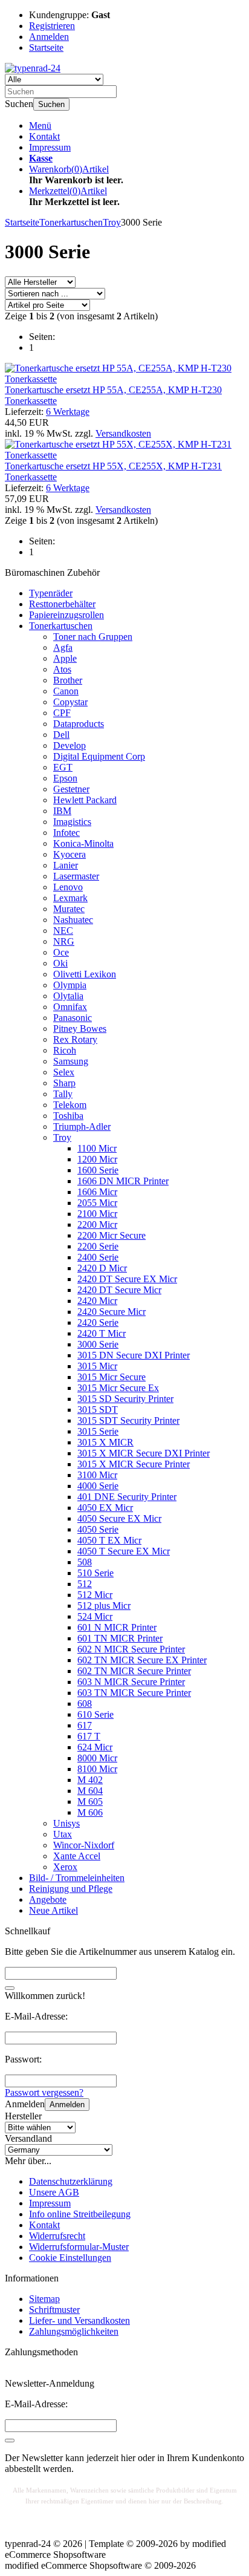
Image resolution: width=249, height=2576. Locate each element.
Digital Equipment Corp (99, 756)
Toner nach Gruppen (93, 637)
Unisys (66, 1823)
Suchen (51, 104)
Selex (64, 1072)
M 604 (90, 1791)
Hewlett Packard (85, 800)
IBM (62, 811)
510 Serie (95, 1573)
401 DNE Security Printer (127, 1497)
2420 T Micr (102, 1333)
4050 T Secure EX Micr (124, 1551)
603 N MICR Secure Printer (131, 1682)
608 (85, 1704)
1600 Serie (98, 1170)
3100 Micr (97, 1475)
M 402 (90, 1780)
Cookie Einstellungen (70, 2258)
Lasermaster (76, 876)
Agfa (63, 647)
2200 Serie (98, 1246)
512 (85, 1584)
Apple (65, 658)
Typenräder (51, 593)
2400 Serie (98, 1257)
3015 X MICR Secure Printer (134, 1464)
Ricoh (65, 1050)
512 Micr (95, 1595)
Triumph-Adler (82, 1127)
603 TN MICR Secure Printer (134, 1693)
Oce (61, 952)
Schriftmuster (54, 2310)
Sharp (64, 1083)
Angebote (48, 1899)
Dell (61, 735)
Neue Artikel (53, 1910)
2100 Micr (97, 1214)
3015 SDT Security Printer (128, 1420)
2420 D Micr (102, 1268)
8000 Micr (97, 1758)
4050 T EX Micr (109, 1540)
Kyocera (70, 854)
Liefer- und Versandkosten (79, 2320)
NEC (63, 931)
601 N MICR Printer (117, 1627)
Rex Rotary (75, 1039)
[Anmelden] (10, 2441)
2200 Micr (97, 1224)
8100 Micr (97, 1769)
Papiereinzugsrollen (66, 615)
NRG (64, 941)
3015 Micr (97, 1366)
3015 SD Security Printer (125, 1399)
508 (85, 1562)
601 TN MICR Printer (120, 1638)
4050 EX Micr (105, 1508)
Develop (70, 745)
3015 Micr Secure (112, 1377)
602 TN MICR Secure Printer (134, 1671)
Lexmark (70, 898)
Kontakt (44, 136)
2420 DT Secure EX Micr (127, 1279)
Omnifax (70, 1007)
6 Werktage (68, 412)
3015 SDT (98, 1410)
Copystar (70, 702)
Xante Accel (77, 1856)
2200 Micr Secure (112, 1235)
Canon (66, 691)
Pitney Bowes (80, 1029)
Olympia (70, 985)
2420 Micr (97, 1301)
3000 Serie (98, 1344)
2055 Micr (97, 1203)
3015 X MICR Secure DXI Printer (144, 1453)
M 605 (90, 1802)
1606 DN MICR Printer (123, 1181)
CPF (62, 713)
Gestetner (71, 789)
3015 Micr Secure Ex (118, 1388)
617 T (89, 1736)
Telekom (70, 1105)
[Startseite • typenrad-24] (33, 68)
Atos (62, 669)
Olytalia (68, 996)
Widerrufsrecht (57, 2236)
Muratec (69, 909)
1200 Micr (97, 1159)
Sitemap (44, 2299)
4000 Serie (98, 1486)
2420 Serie (98, 1322)
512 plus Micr (104, 1606)
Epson (65, 778)
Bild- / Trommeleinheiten (77, 1878)
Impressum (50, 147)
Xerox (65, 1867)
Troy (62, 1137)
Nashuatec (73, 920)
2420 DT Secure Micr (119, 1290)
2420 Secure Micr (112, 1312)
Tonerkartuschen (61, 626)
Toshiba (68, 1116)
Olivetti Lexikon (85, 974)
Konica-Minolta (83, 843)
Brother (68, 680)
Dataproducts (79, 724)
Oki (60, 963)
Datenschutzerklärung (71, 2181)
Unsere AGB (54, 2192)
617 (85, 1725)
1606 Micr (97, 1192)
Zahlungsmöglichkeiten (74, 2331)
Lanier (66, 865)
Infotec (66, 833)
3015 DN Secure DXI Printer (134, 1355)
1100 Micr (97, 1148)
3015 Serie (98, 1431)
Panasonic (73, 1018)
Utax (63, 1834)
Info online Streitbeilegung (80, 2214)
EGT (63, 767)
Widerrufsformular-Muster (79, 2247)
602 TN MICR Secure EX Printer (142, 1660)
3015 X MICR (105, 1442)
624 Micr (95, 1747)
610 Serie (95, 1714)
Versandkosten (123, 433)
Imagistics (72, 822)
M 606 (90, 1812)
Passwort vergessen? (44, 2092)
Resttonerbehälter (62, 604)
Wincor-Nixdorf (84, 1845)
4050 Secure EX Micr (119, 1518)
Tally (63, 1094)
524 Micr (95, 1616)
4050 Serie (98, 1529)
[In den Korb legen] (10, 1988)
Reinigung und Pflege (71, 1889)
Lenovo (68, 887)
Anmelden (67, 2105)
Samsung (71, 1061)
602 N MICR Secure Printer (131, 1649)
